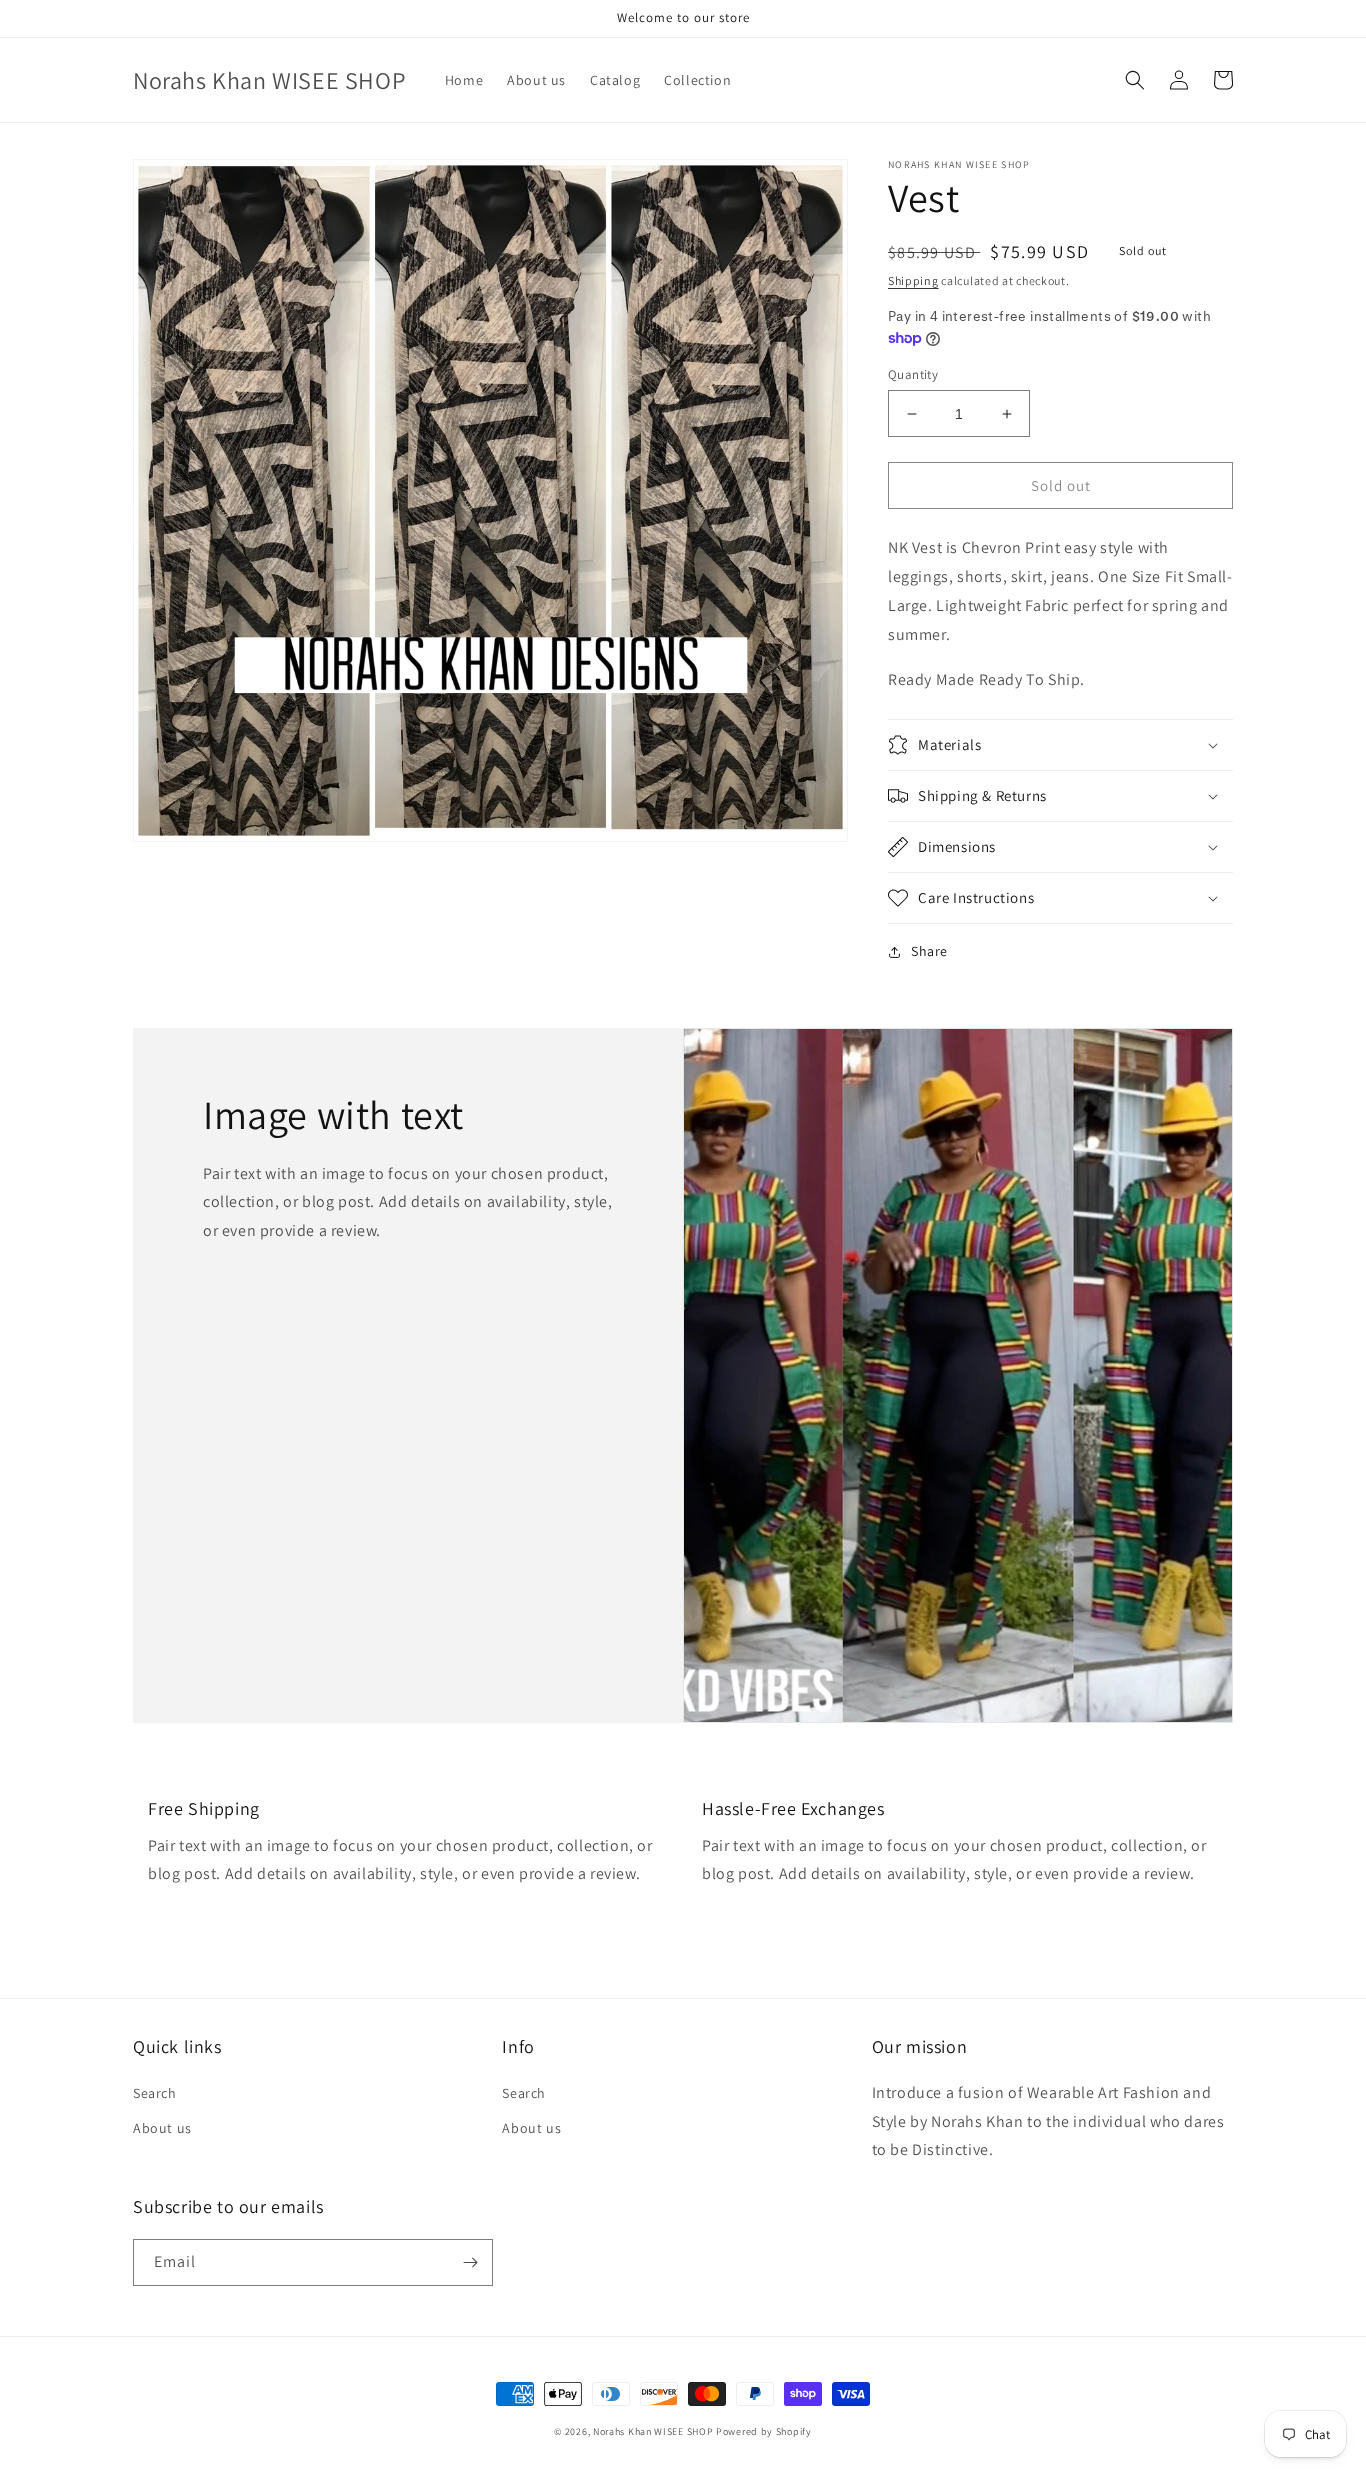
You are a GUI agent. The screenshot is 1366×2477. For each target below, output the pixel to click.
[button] (1135, 80)
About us (162, 2128)
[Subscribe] (470, 2262)
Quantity (913, 374)
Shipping (913, 280)
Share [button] (929, 951)
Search (155, 2093)
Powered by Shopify (764, 2431)
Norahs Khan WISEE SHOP (653, 2431)
